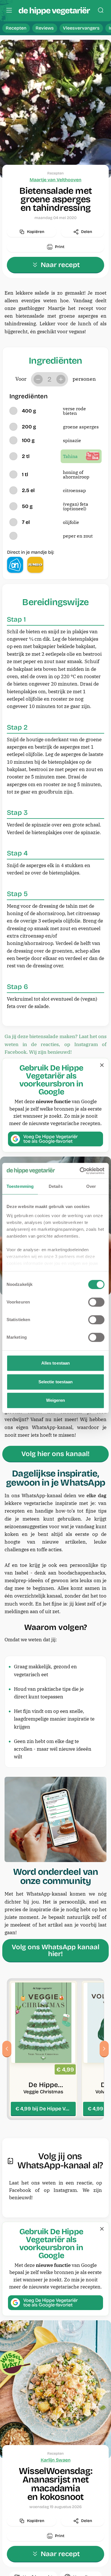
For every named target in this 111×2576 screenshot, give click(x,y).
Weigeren (56, 1400)
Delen (87, 232)
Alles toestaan (55, 1363)
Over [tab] (91, 1186)
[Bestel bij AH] (15, 565)
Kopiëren (36, 232)
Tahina (70, 456)
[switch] (96, 1302)
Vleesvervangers (81, 28)
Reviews (45, 28)
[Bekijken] (43, 2049)
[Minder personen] (38, 379)
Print (60, 247)
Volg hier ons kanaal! (55, 1454)
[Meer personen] (61, 379)
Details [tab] (56, 1186)
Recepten (16, 28)
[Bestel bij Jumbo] (35, 565)
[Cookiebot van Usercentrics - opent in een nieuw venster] (80, 1171)
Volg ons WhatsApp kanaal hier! (55, 1950)
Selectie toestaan (56, 1382)
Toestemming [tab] (20, 1186)
